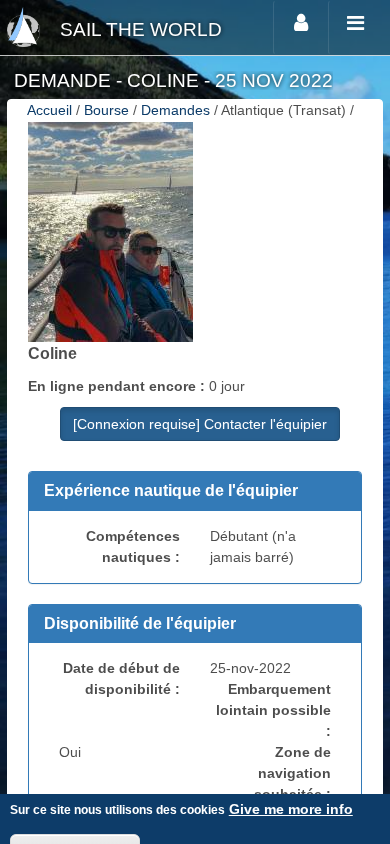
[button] (195, 491)
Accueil (49, 110)
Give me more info (291, 809)
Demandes (175, 110)
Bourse (106, 110)
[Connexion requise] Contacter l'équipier (200, 424)
